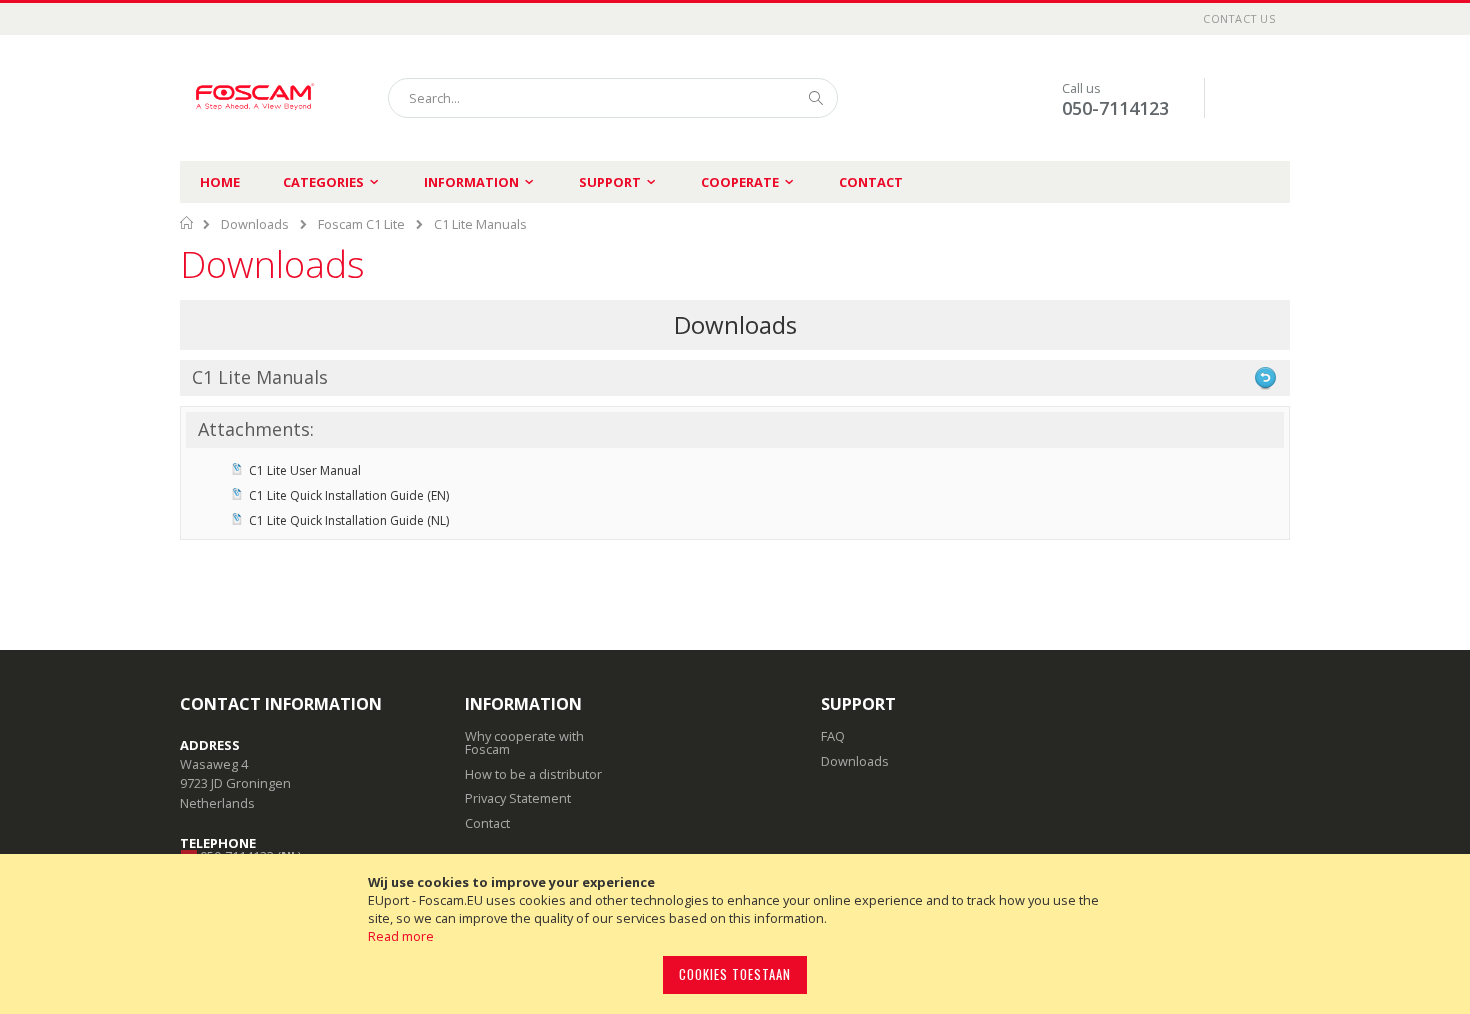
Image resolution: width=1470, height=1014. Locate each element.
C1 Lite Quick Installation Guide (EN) (349, 495)
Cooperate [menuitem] (740, 182)
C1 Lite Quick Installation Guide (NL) (349, 520)
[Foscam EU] (255, 97)
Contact (871, 182)
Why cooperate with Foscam (524, 742)
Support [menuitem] (610, 182)
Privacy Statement (518, 798)
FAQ (833, 736)
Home (220, 182)
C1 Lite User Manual (305, 470)
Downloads (255, 224)
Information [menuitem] (471, 182)
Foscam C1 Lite (361, 224)
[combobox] (613, 98)
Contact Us (1239, 18)
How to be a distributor (533, 774)
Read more (401, 936)
